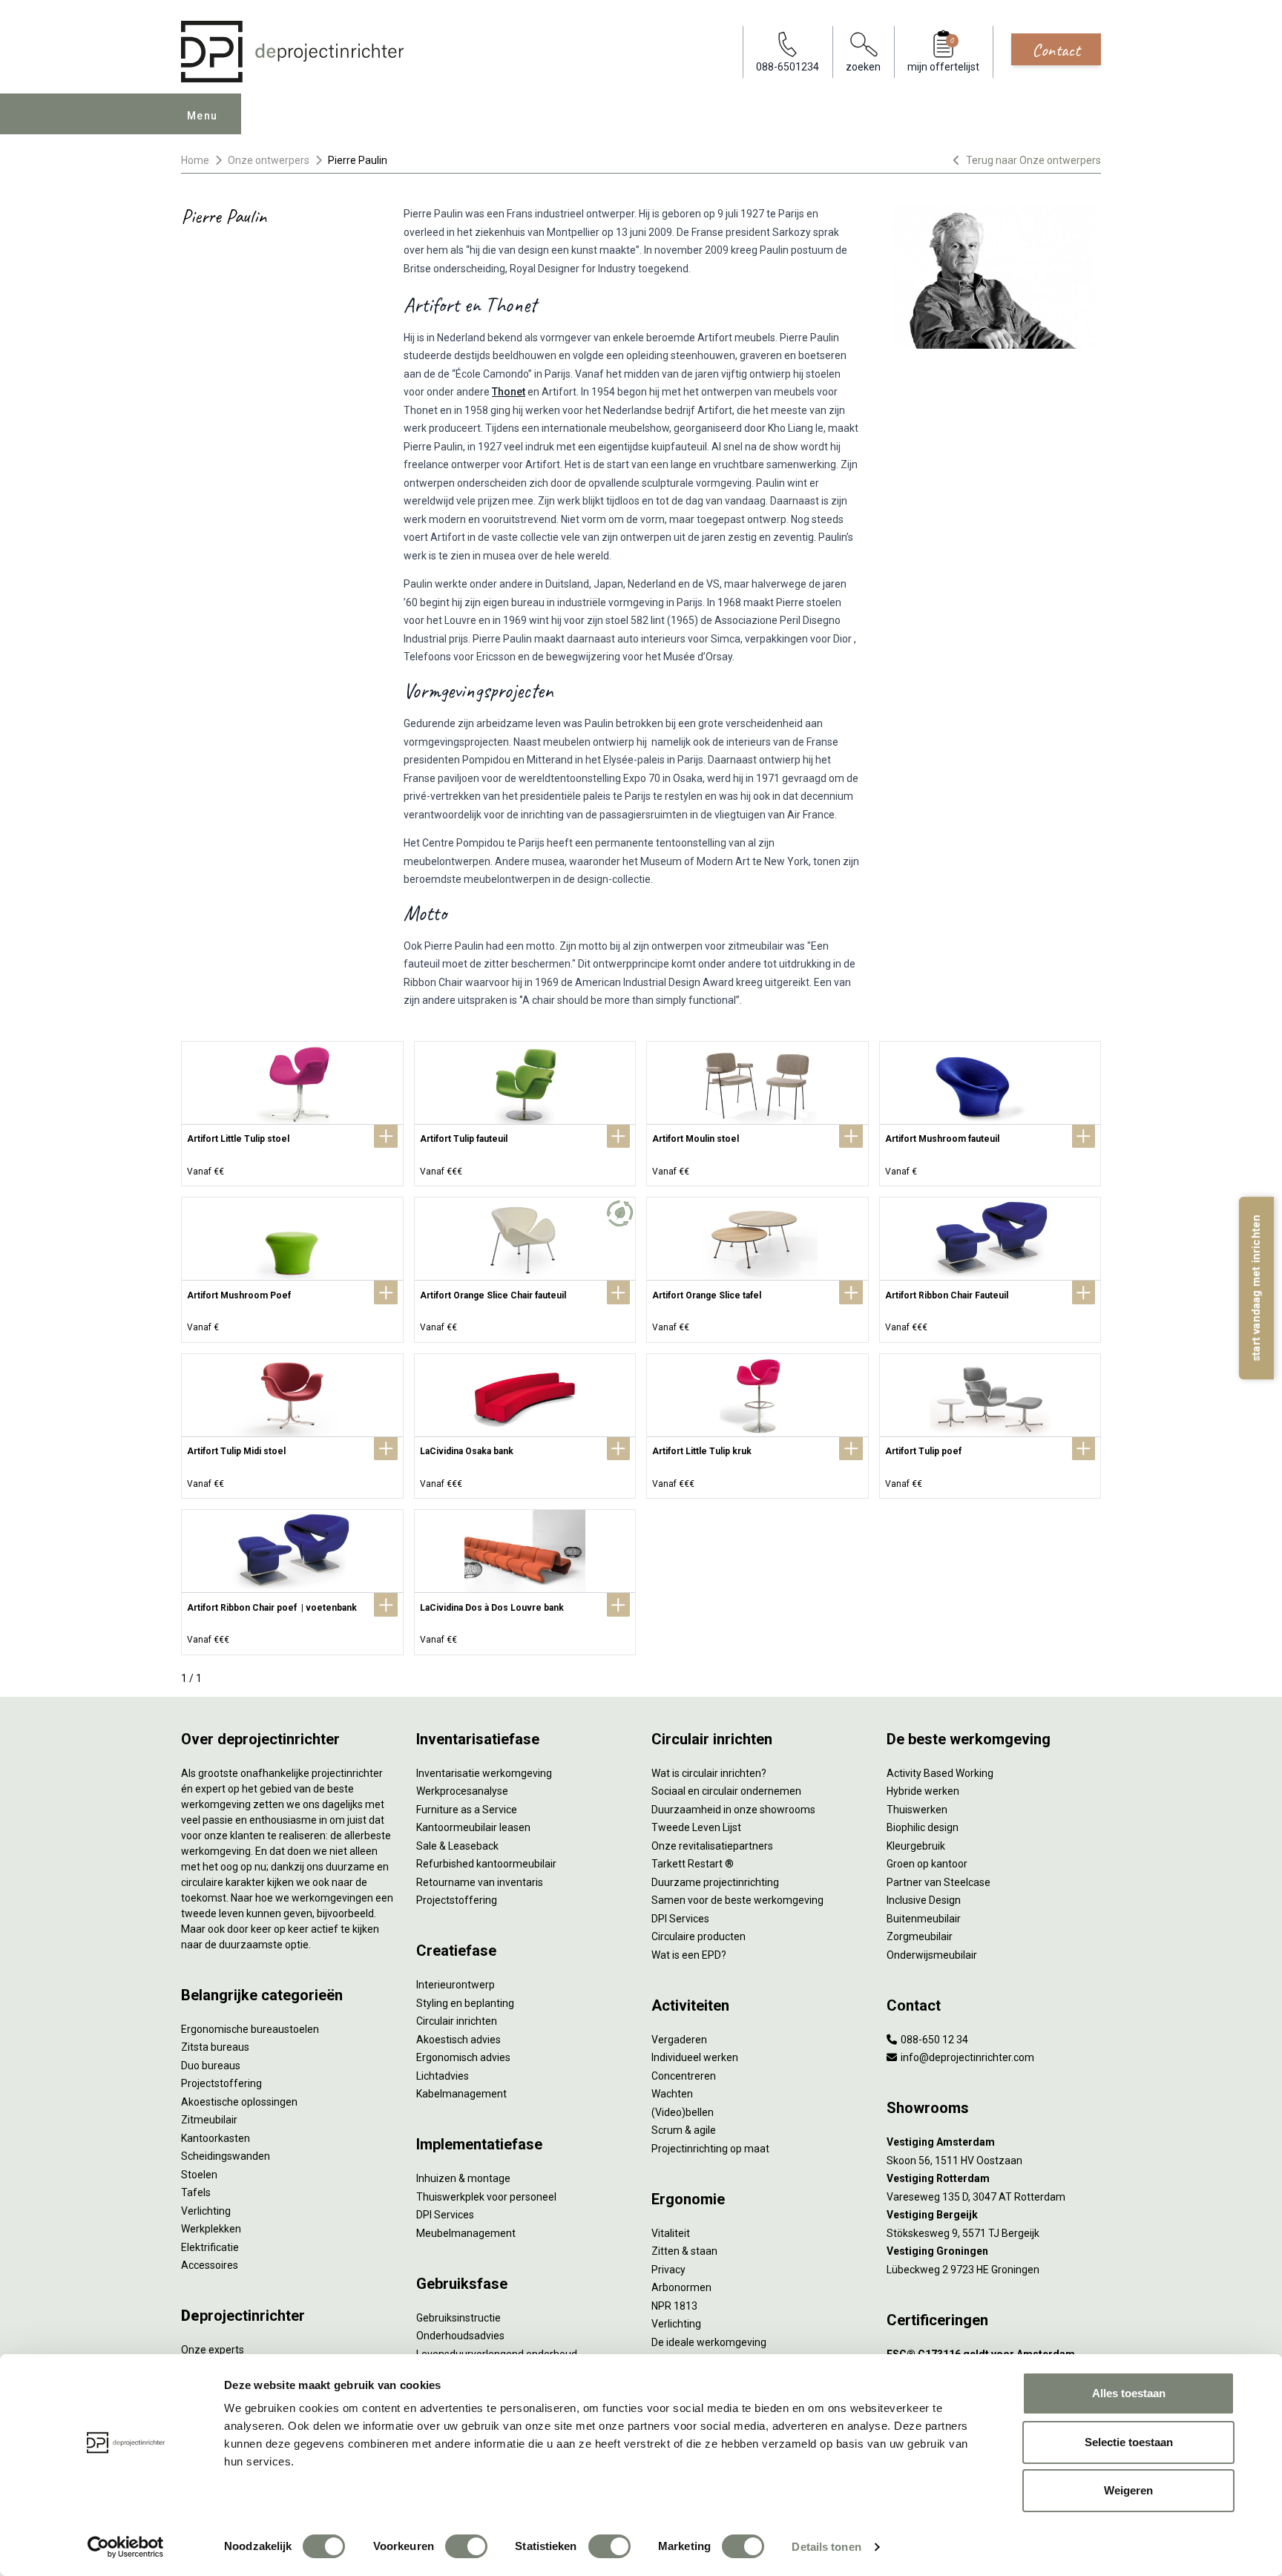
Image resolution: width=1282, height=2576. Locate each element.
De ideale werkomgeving (709, 2342)
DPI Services (445, 2215)
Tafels (196, 2192)
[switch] (466, 2546)
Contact (1056, 50)
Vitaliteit (671, 2233)
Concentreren (684, 2076)
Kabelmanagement (461, 2094)
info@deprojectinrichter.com (966, 2057)
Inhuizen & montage (463, 2178)
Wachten (672, 2094)
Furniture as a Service (467, 1810)
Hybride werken (923, 1791)
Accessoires (210, 2265)
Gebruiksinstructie (458, 2318)
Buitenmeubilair (924, 1919)
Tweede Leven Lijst (696, 1827)
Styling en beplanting (465, 2003)
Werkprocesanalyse (462, 1791)
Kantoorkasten (216, 2138)
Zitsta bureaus (215, 2047)
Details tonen (826, 2547)
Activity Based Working (940, 1773)
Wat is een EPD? (689, 1955)
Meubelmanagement (466, 2233)
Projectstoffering (221, 2083)
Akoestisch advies (458, 2040)
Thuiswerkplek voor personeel (486, 2197)
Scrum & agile (684, 2130)
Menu (203, 116)
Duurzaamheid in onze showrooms (733, 1810)
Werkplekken (211, 2229)
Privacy (668, 2270)
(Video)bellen (683, 2112)
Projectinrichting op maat (710, 2149)
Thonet (509, 392)
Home (195, 160)
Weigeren (1128, 2490)
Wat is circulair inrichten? (709, 1773)
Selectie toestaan (1129, 2442)
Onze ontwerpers (269, 160)
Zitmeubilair (209, 2120)
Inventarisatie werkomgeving (484, 1773)
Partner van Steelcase (939, 1882)
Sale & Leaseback (457, 1846)
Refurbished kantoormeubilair (486, 1864)
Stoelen (199, 2175)
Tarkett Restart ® (693, 1864)
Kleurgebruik (916, 1846)
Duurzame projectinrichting (715, 1882)
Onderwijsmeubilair (932, 1955)
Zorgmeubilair (920, 1936)
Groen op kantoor (927, 1864)
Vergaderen (679, 2040)
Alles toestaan (1129, 2393)
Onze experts (213, 2350)
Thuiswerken (917, 1810)
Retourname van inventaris (480, 1882)
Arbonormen (681, 2287)
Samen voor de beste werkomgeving (737, 1900)
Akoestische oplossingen (239, 2102)
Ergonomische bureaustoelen (250, 2029)
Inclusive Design (924, 1900)
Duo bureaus (211, 2066)
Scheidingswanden (226, 2156)
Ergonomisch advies (463, 2057)
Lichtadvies (443, 2076)
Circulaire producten (698, 1936)
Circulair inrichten (457, 2021)
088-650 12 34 (933, 2040)
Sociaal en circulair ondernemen (726, 1791)
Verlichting (206, 2211)
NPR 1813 (674, 2306)
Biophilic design (923, 1827)
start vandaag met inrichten (1256, 1288)
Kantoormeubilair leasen (473, 1827)
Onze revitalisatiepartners (712, 1846)
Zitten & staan (684, 2251)
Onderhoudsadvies (460, 2336)
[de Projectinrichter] (292, 52)
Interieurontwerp (456, 1985)
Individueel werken (695, 2057)
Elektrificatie (210, 2247)
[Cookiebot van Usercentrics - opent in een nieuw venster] (126, 2547)
